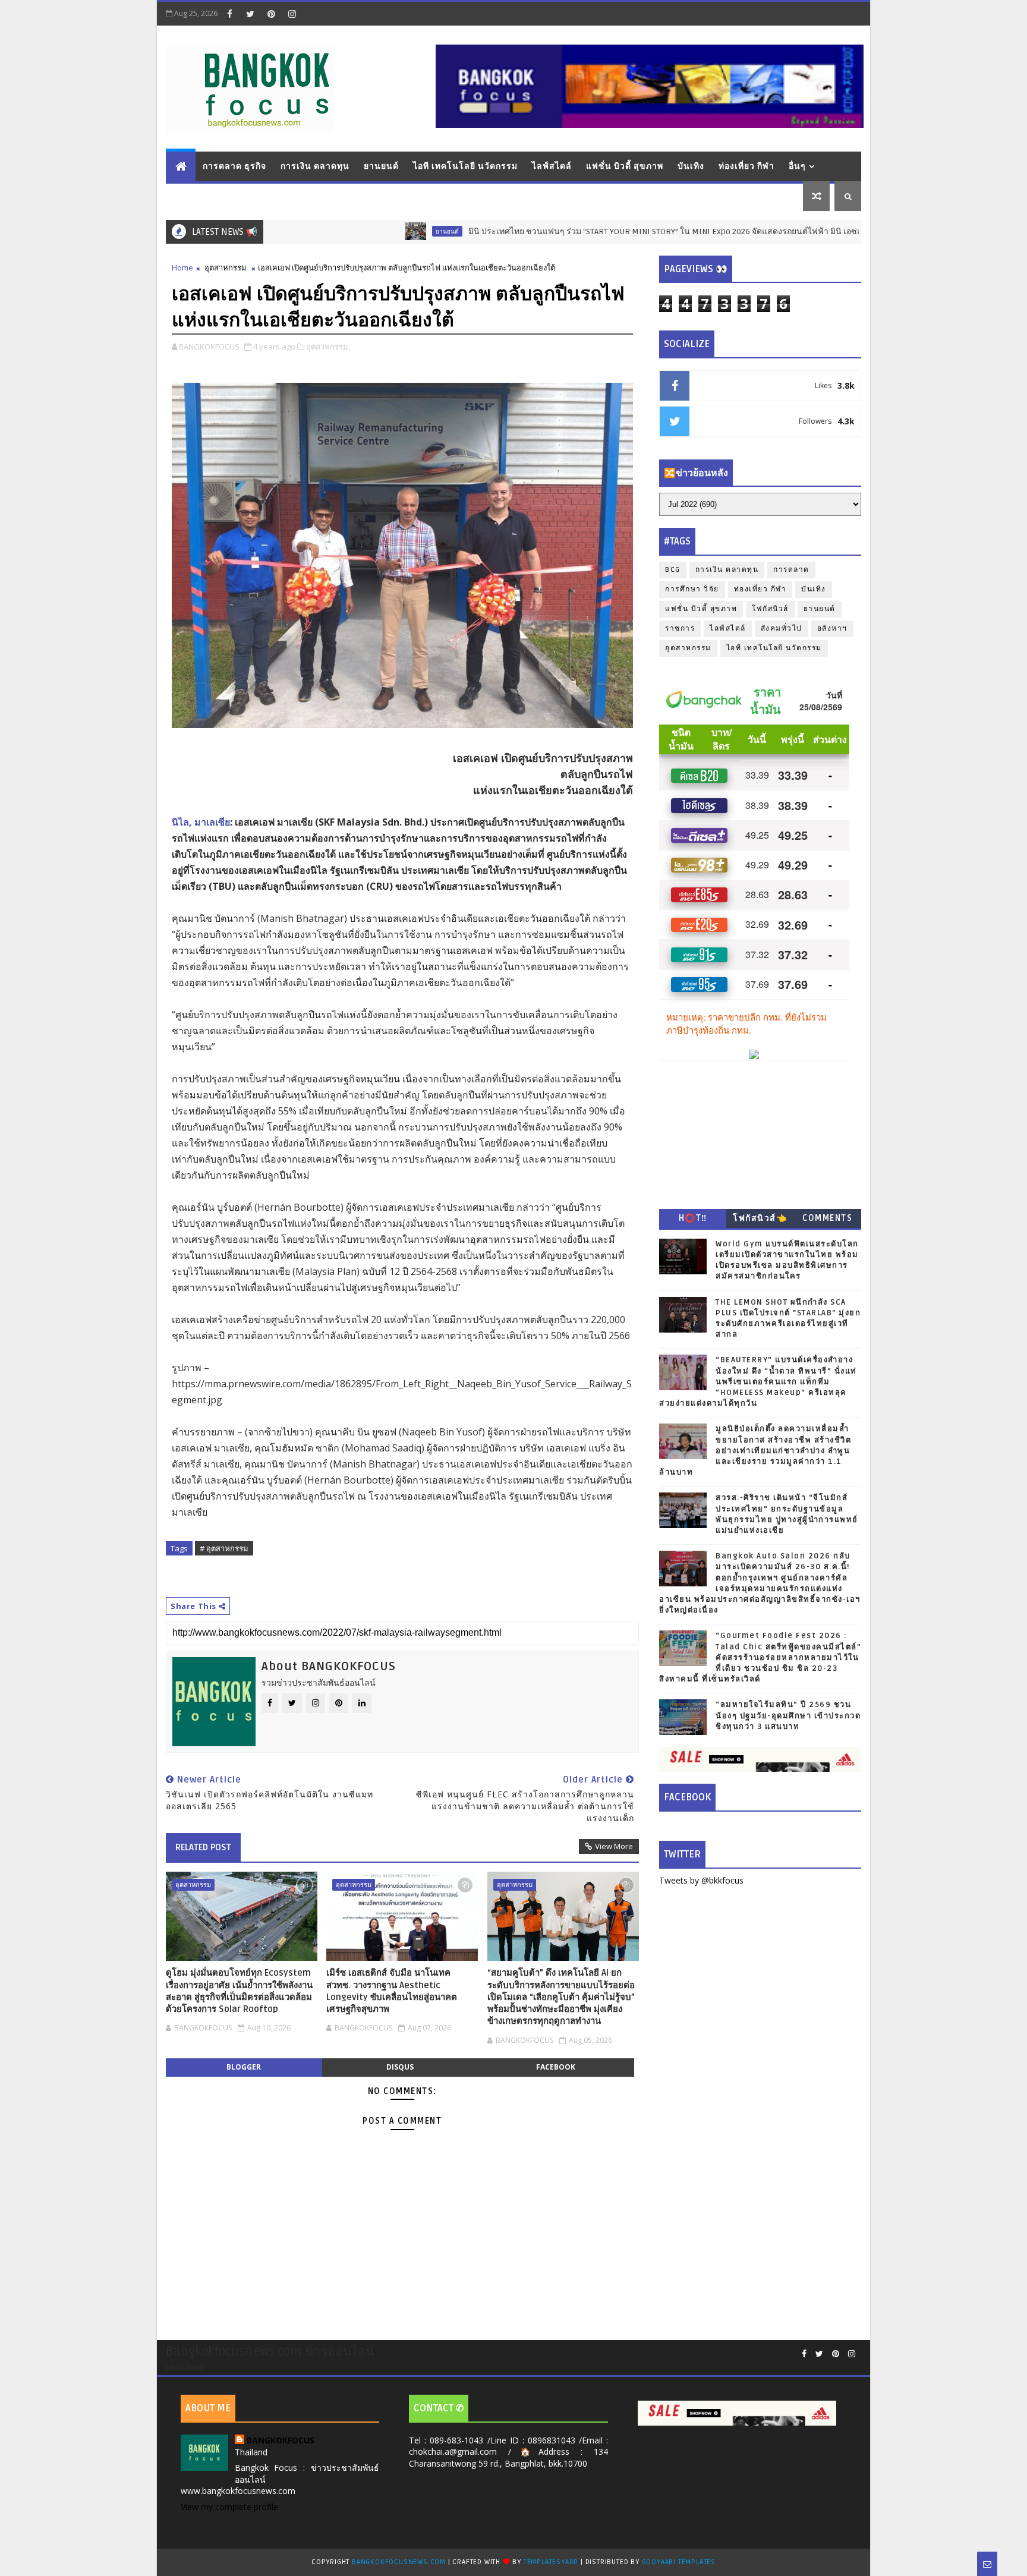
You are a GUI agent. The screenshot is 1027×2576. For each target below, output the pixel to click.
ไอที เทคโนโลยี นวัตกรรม (465, 166)
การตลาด (791, 570)
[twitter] (250, 14)
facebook (556, 2067)
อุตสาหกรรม (226, 267)
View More (614, 1846)
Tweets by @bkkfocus (701, 1880)
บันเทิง (691, 166)
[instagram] (292, 14)
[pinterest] (271, 14)
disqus (400, 2067)
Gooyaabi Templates (679, 2562)
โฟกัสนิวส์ (770, 609)
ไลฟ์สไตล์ (552, 166)
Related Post (203, 1847)
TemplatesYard (551, 2562)
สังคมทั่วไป (782, 629)
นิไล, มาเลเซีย (201, 822)
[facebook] (229, 14)
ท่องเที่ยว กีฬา (746, 166)
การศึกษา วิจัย (692, 589)
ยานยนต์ (381, 166)
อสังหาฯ (832, 629)
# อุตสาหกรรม (224, 1548)
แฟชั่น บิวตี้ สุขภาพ (625, 166)
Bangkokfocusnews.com (399, 2562)
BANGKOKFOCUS (281, 2440)
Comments (827, 1218)
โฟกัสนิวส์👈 (760, 1218)
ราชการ (680, 629)
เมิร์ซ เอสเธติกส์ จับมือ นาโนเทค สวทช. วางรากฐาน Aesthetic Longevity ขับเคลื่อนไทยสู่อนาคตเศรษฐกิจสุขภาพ (392, 1991)
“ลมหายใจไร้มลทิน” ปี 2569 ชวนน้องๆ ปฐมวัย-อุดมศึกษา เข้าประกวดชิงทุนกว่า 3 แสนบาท (788, 1715)
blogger (244, 2067)
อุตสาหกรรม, (328, 347)
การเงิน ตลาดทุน (315, 166)
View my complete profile (229, 2507)
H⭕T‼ (693, 1218)
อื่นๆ (797, 166)
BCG (673, 570)
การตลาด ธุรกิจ (234, 166)
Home (182, 267)
